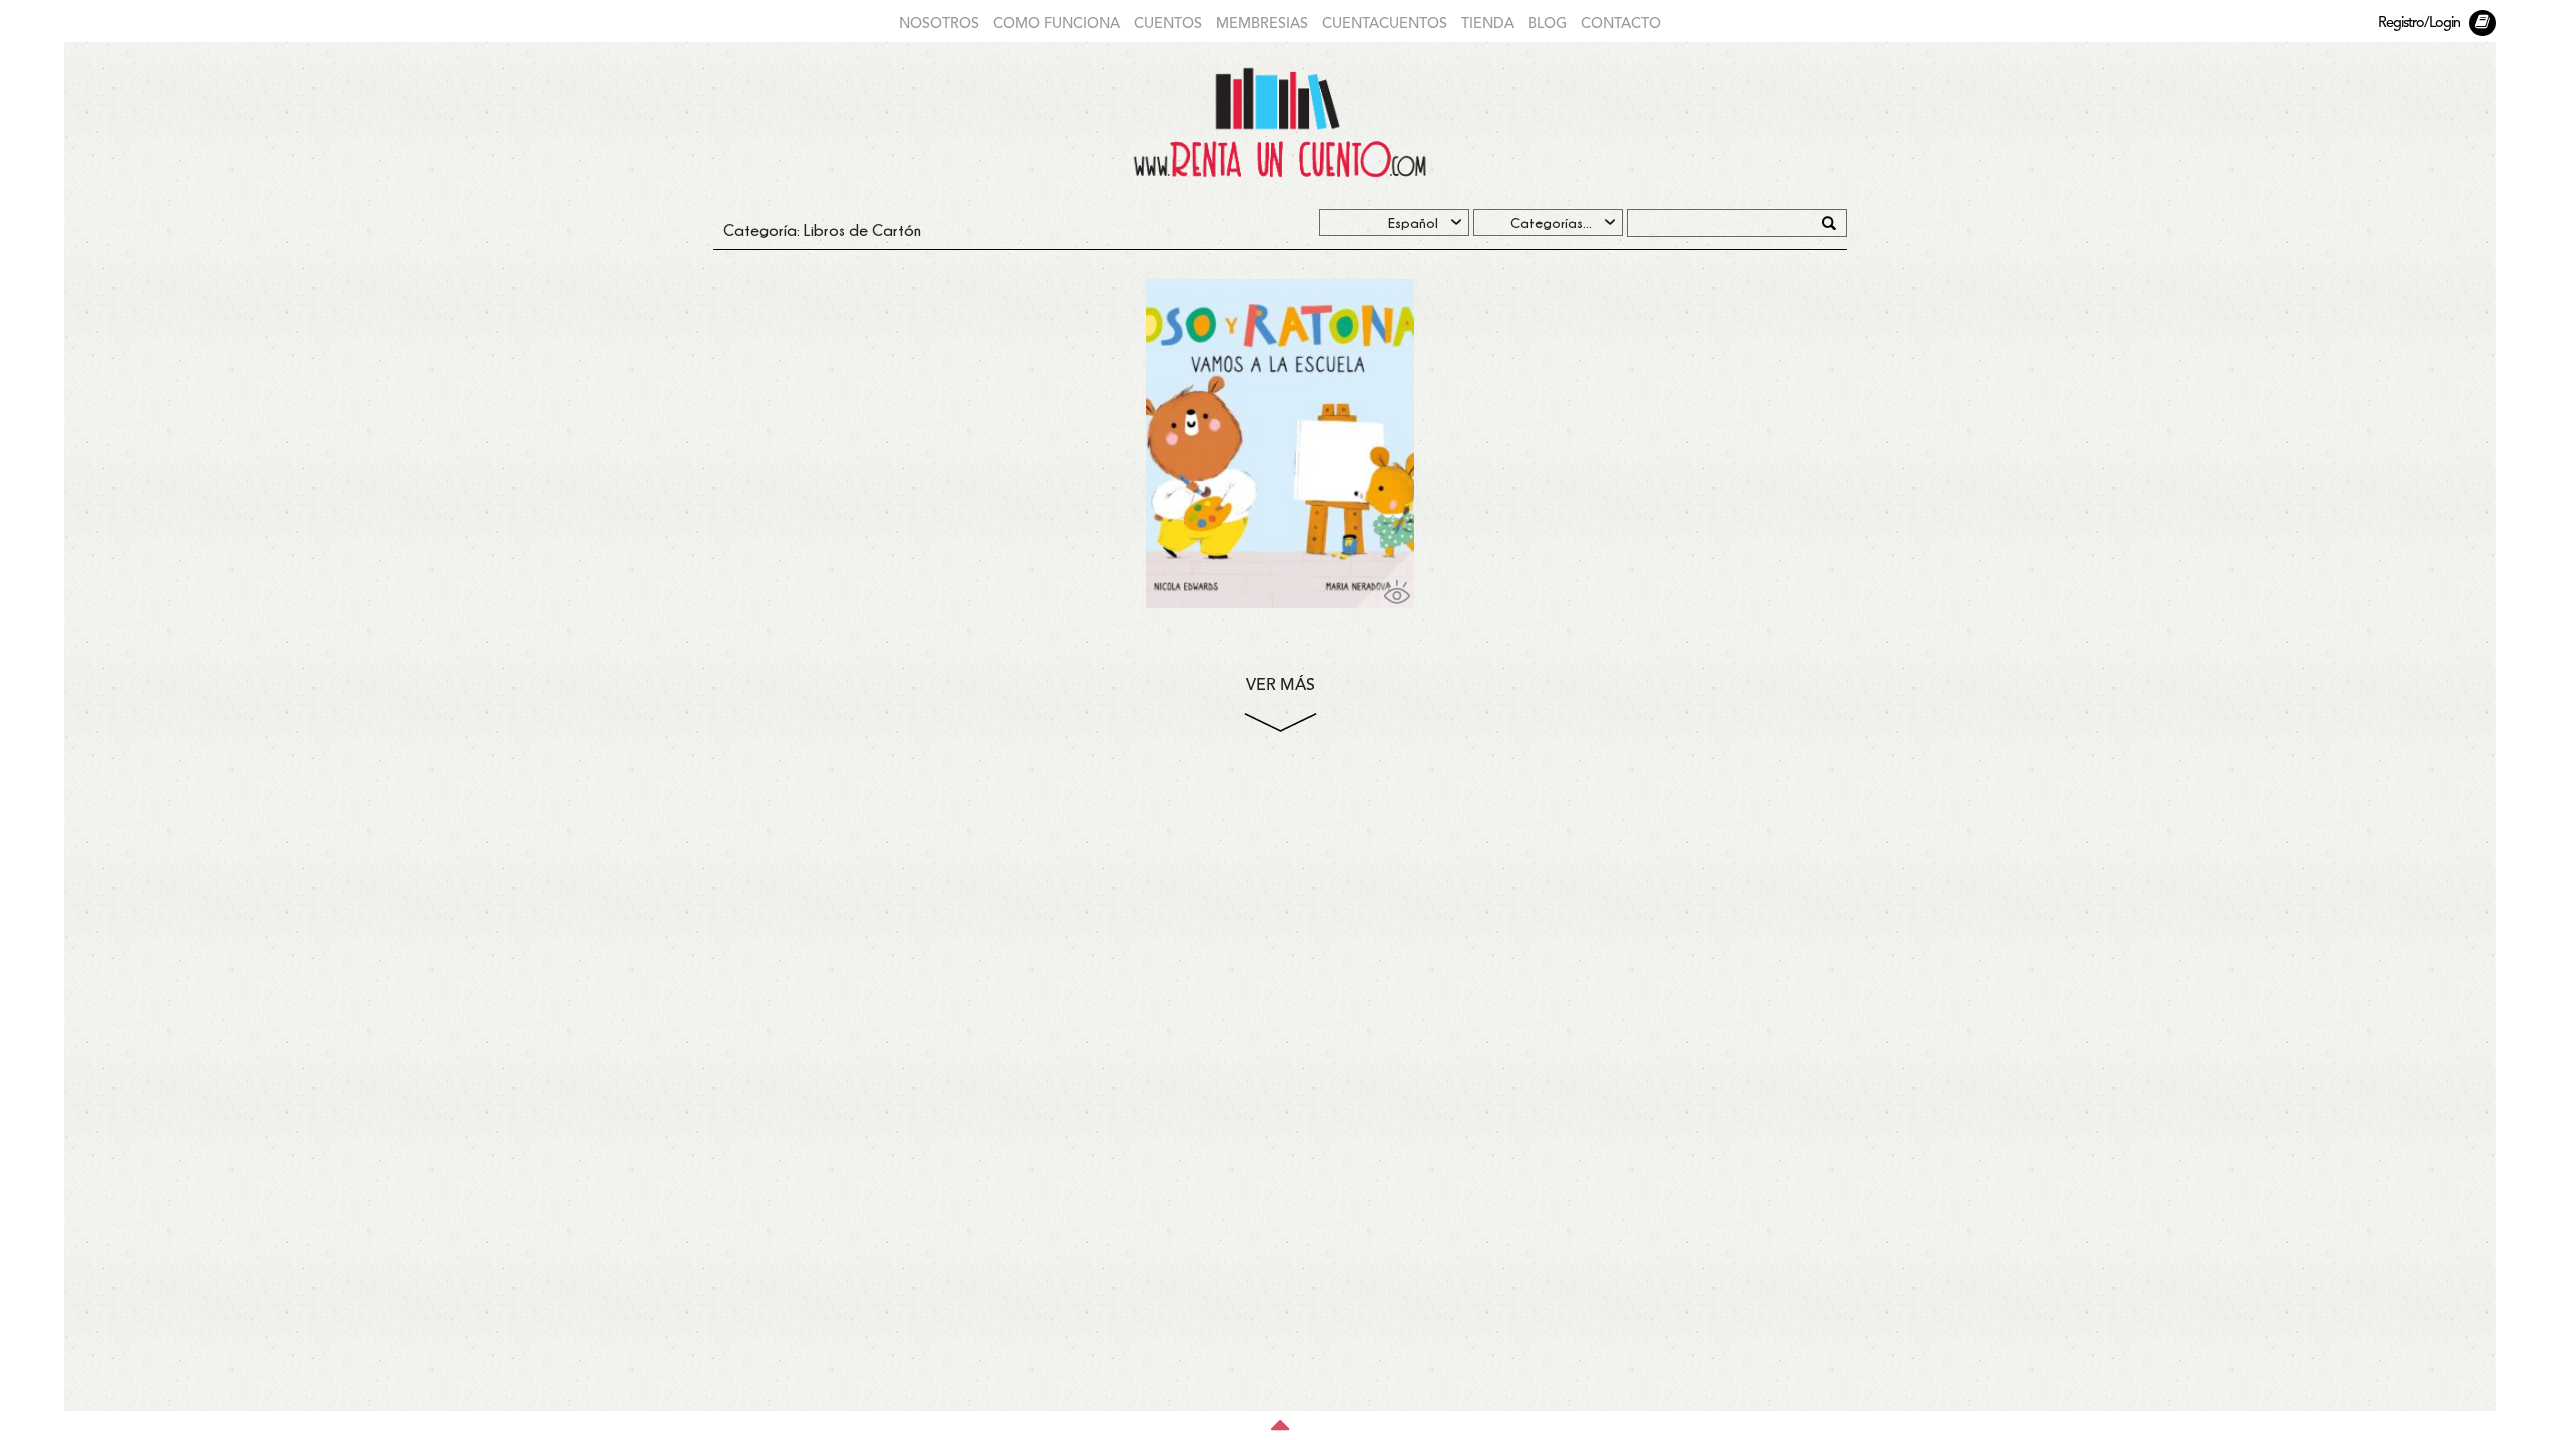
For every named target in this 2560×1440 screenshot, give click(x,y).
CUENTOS (1168, 24)
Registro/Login (2419, 23)
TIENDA (1487, 24)
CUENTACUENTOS (1384, 24)
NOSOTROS (939, 24)
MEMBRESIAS (1262, 24)
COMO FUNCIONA (1056, 24)
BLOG (1547, 24)
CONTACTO (1621, 24)
